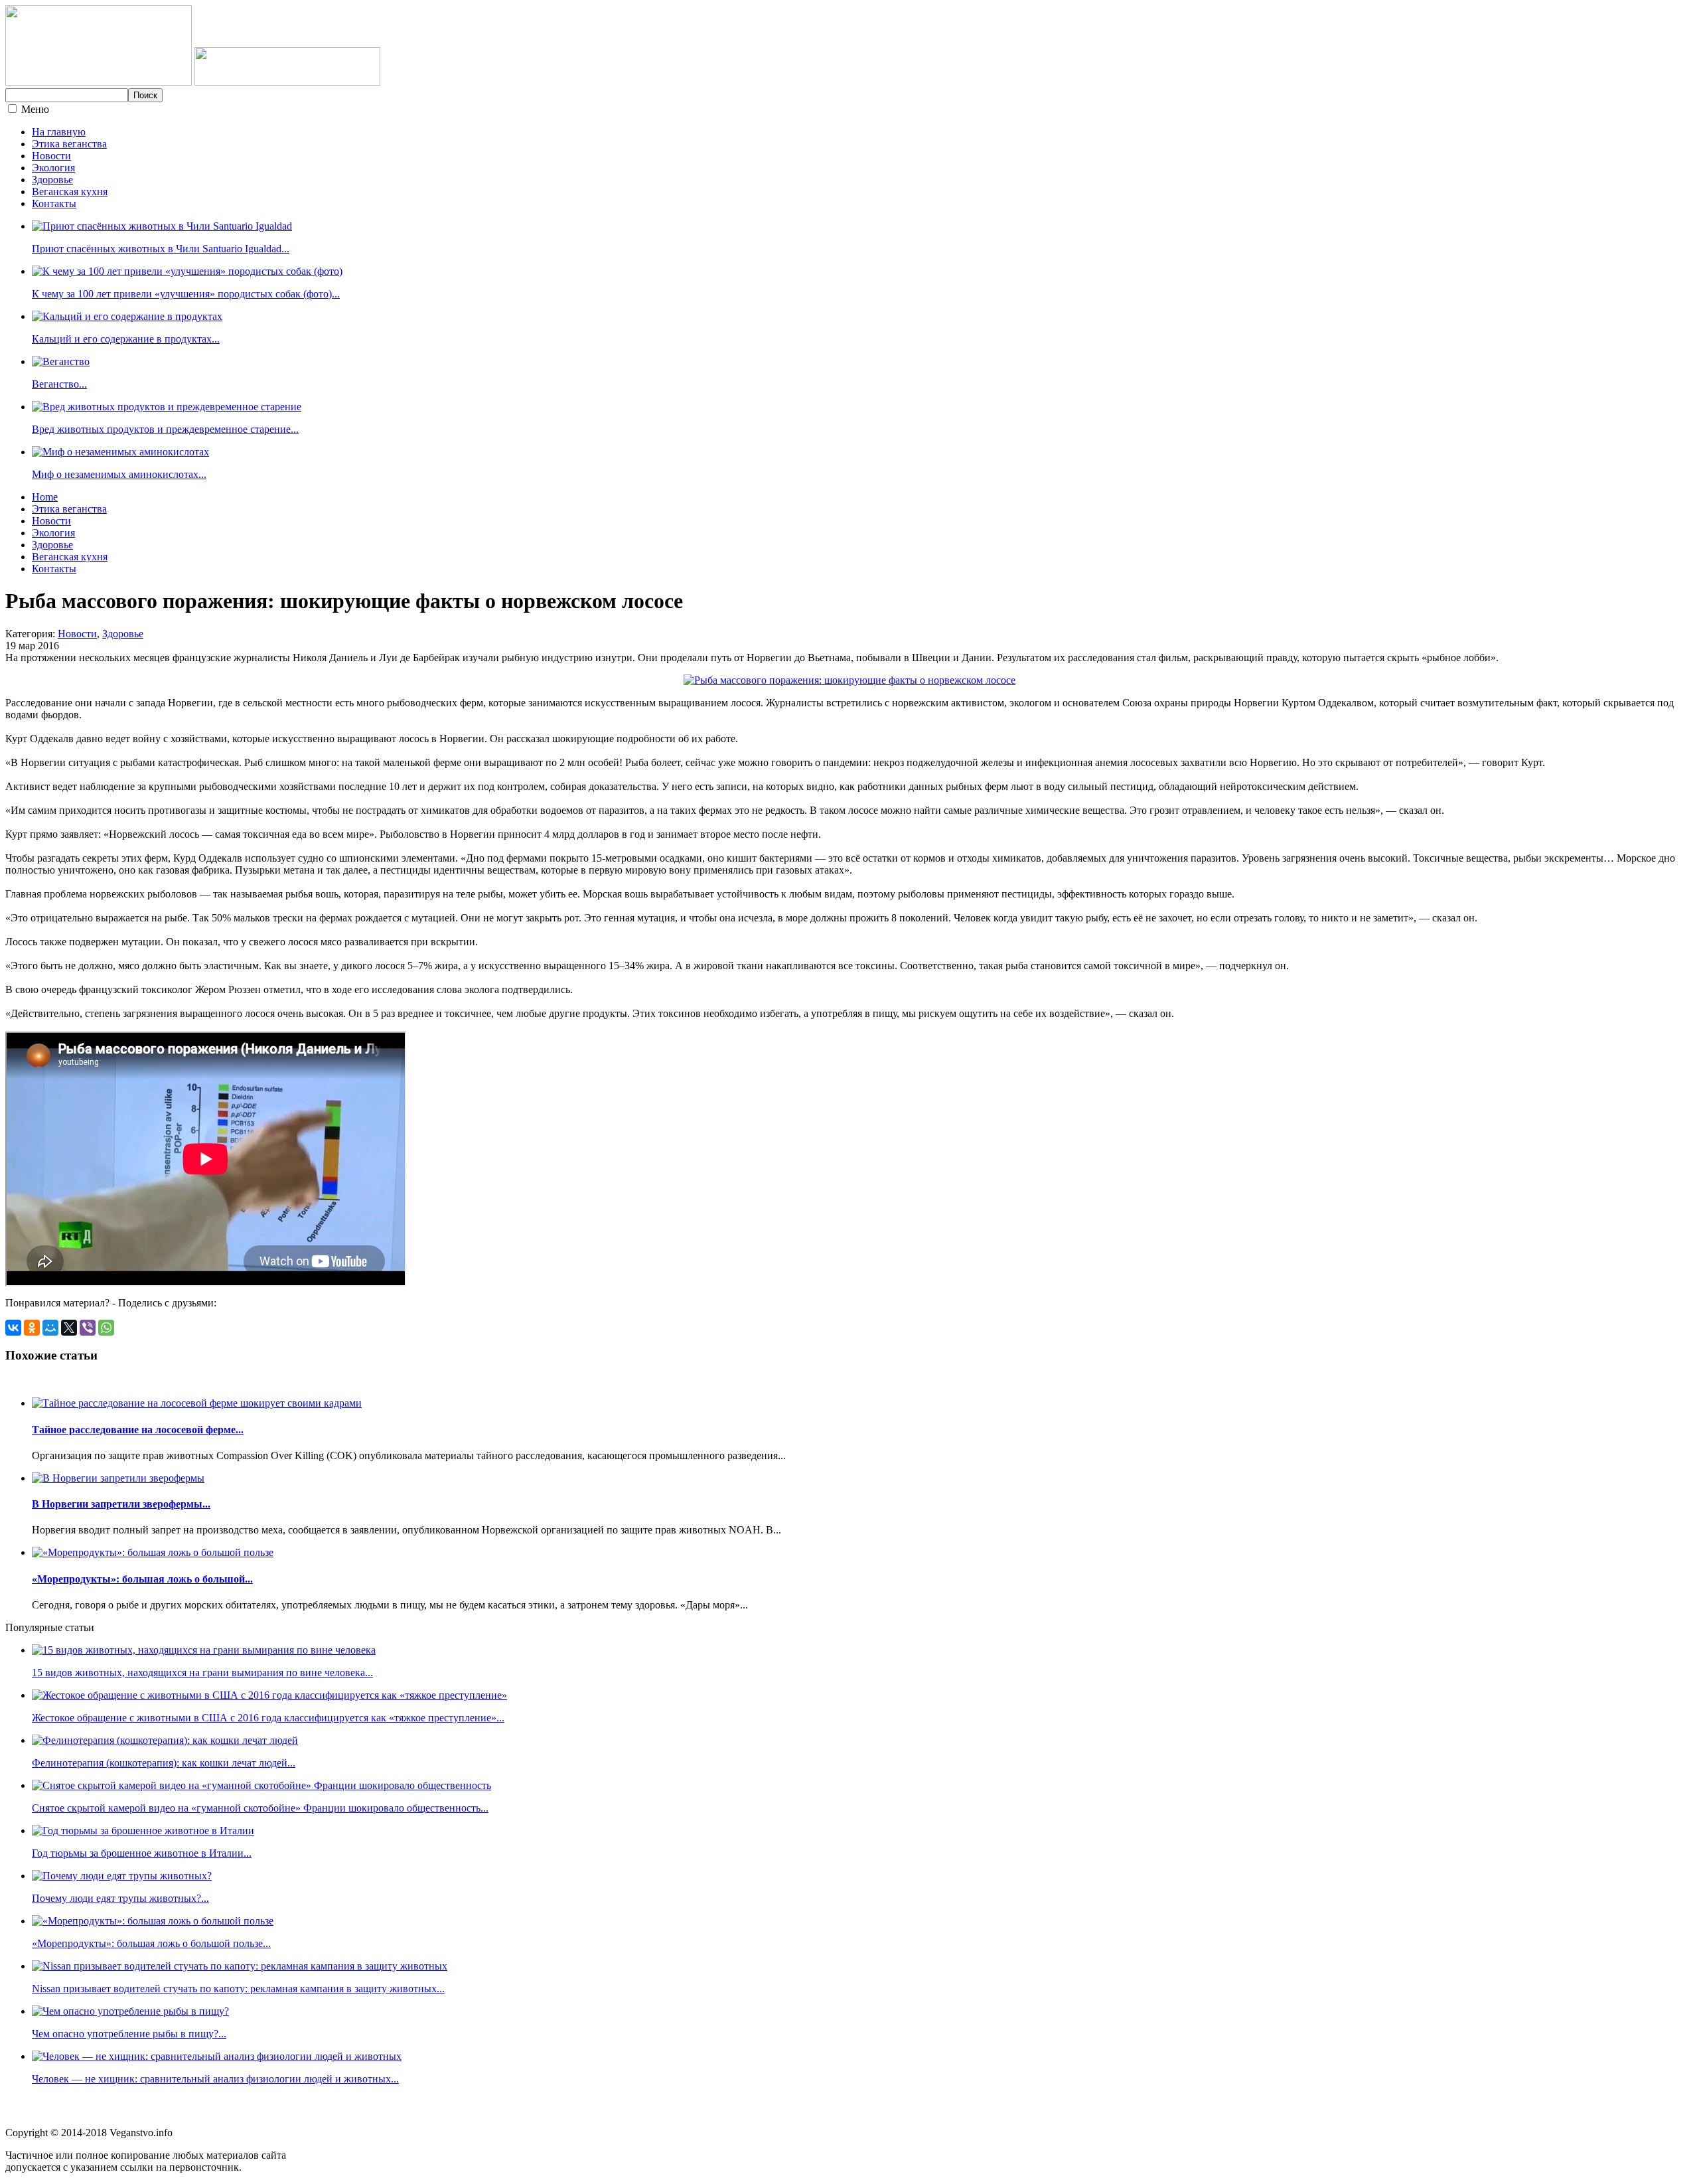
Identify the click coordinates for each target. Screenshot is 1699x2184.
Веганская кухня (70, 192)
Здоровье (52, 180)
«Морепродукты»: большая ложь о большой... (142, 1579)
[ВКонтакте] (13, 1328)
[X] (69, 1328)
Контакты (54, 203)
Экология (53, 168)
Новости (51, 156)
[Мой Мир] (50, 1328)
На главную (59, 132)
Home (45, 497)
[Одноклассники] (32, 1328)
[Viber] (88, 1328)
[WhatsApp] (106, 1328)
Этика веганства (69, 144)
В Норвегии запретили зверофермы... (121, 1504)
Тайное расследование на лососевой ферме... (138, 1430)
